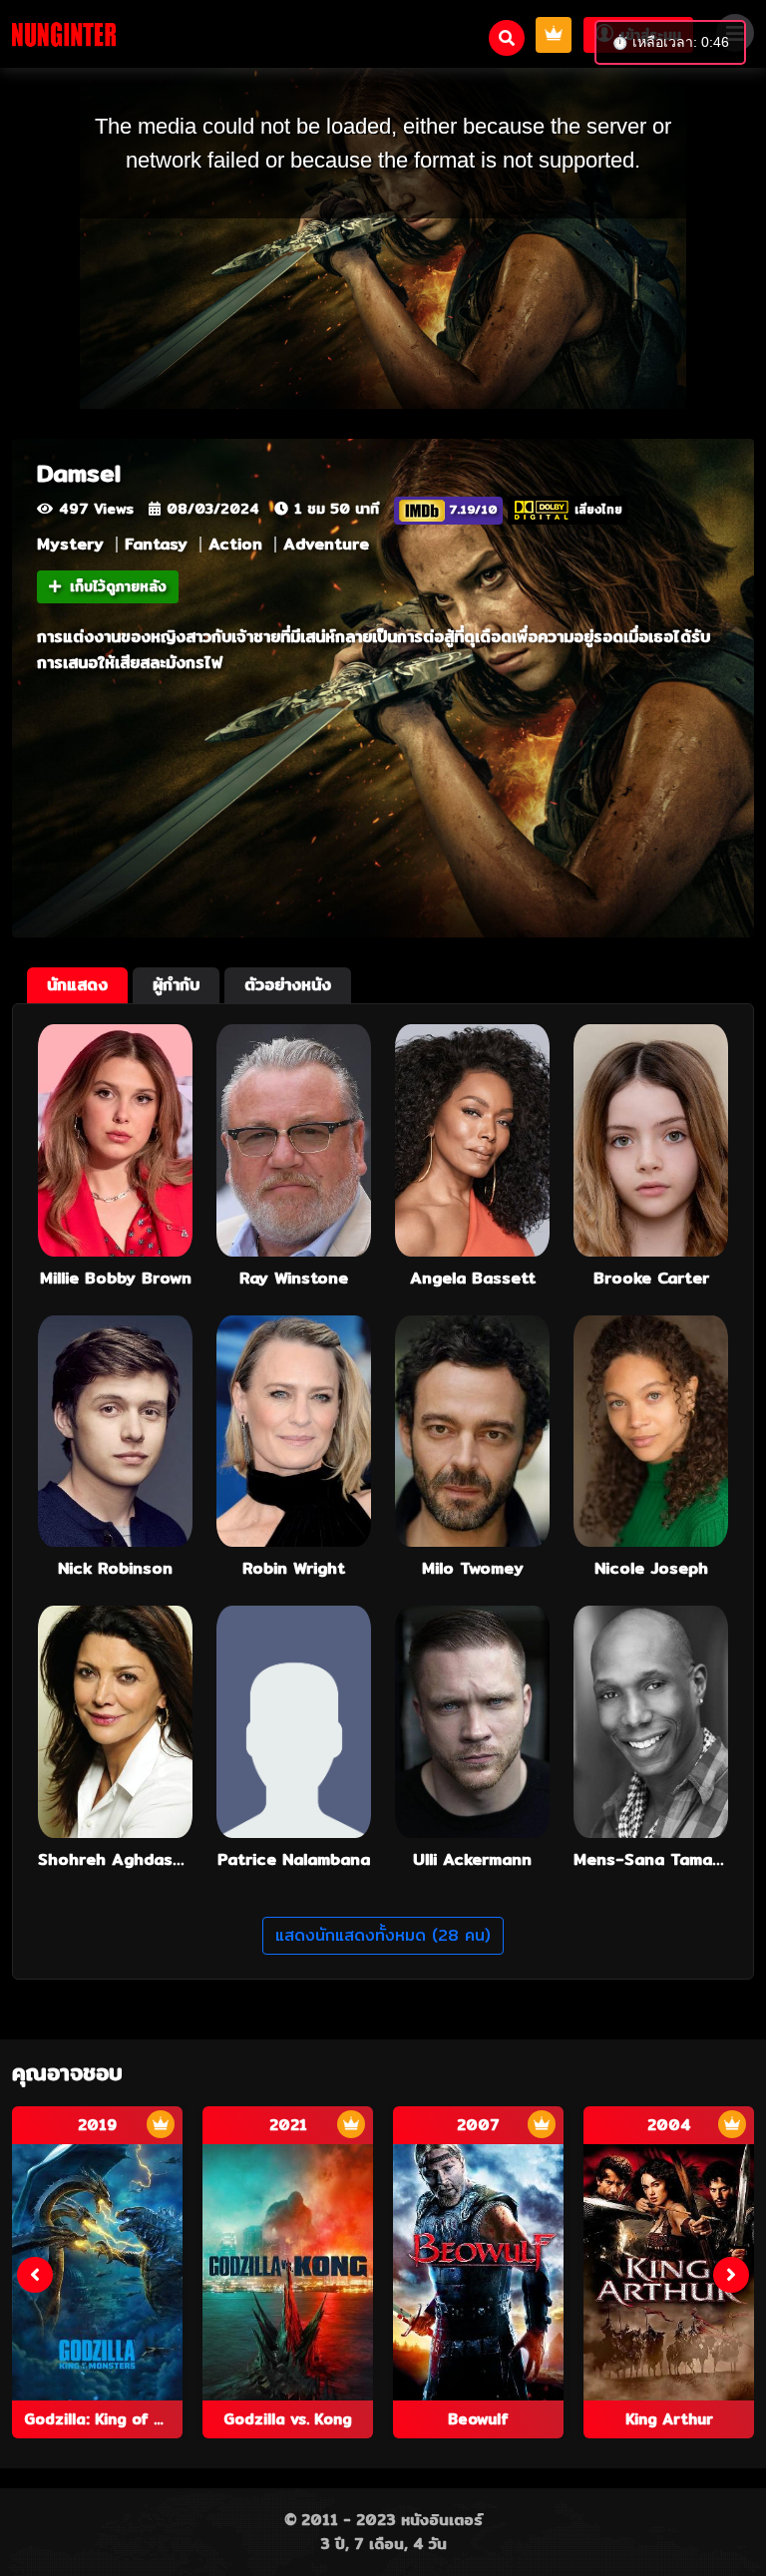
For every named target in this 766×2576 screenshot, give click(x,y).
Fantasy (156, 544)
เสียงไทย (598, 509)
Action (235, 544)
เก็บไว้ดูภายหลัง (118, 586)
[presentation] (35, 2275)
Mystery (70, 544)
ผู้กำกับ (176, 985)
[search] (507, 38)
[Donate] (554, 35)
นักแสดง (77, 985)
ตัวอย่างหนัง (288, 985)
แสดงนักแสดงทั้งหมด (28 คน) (383, 1935)
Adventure (326, 544)
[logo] (64, 34)
